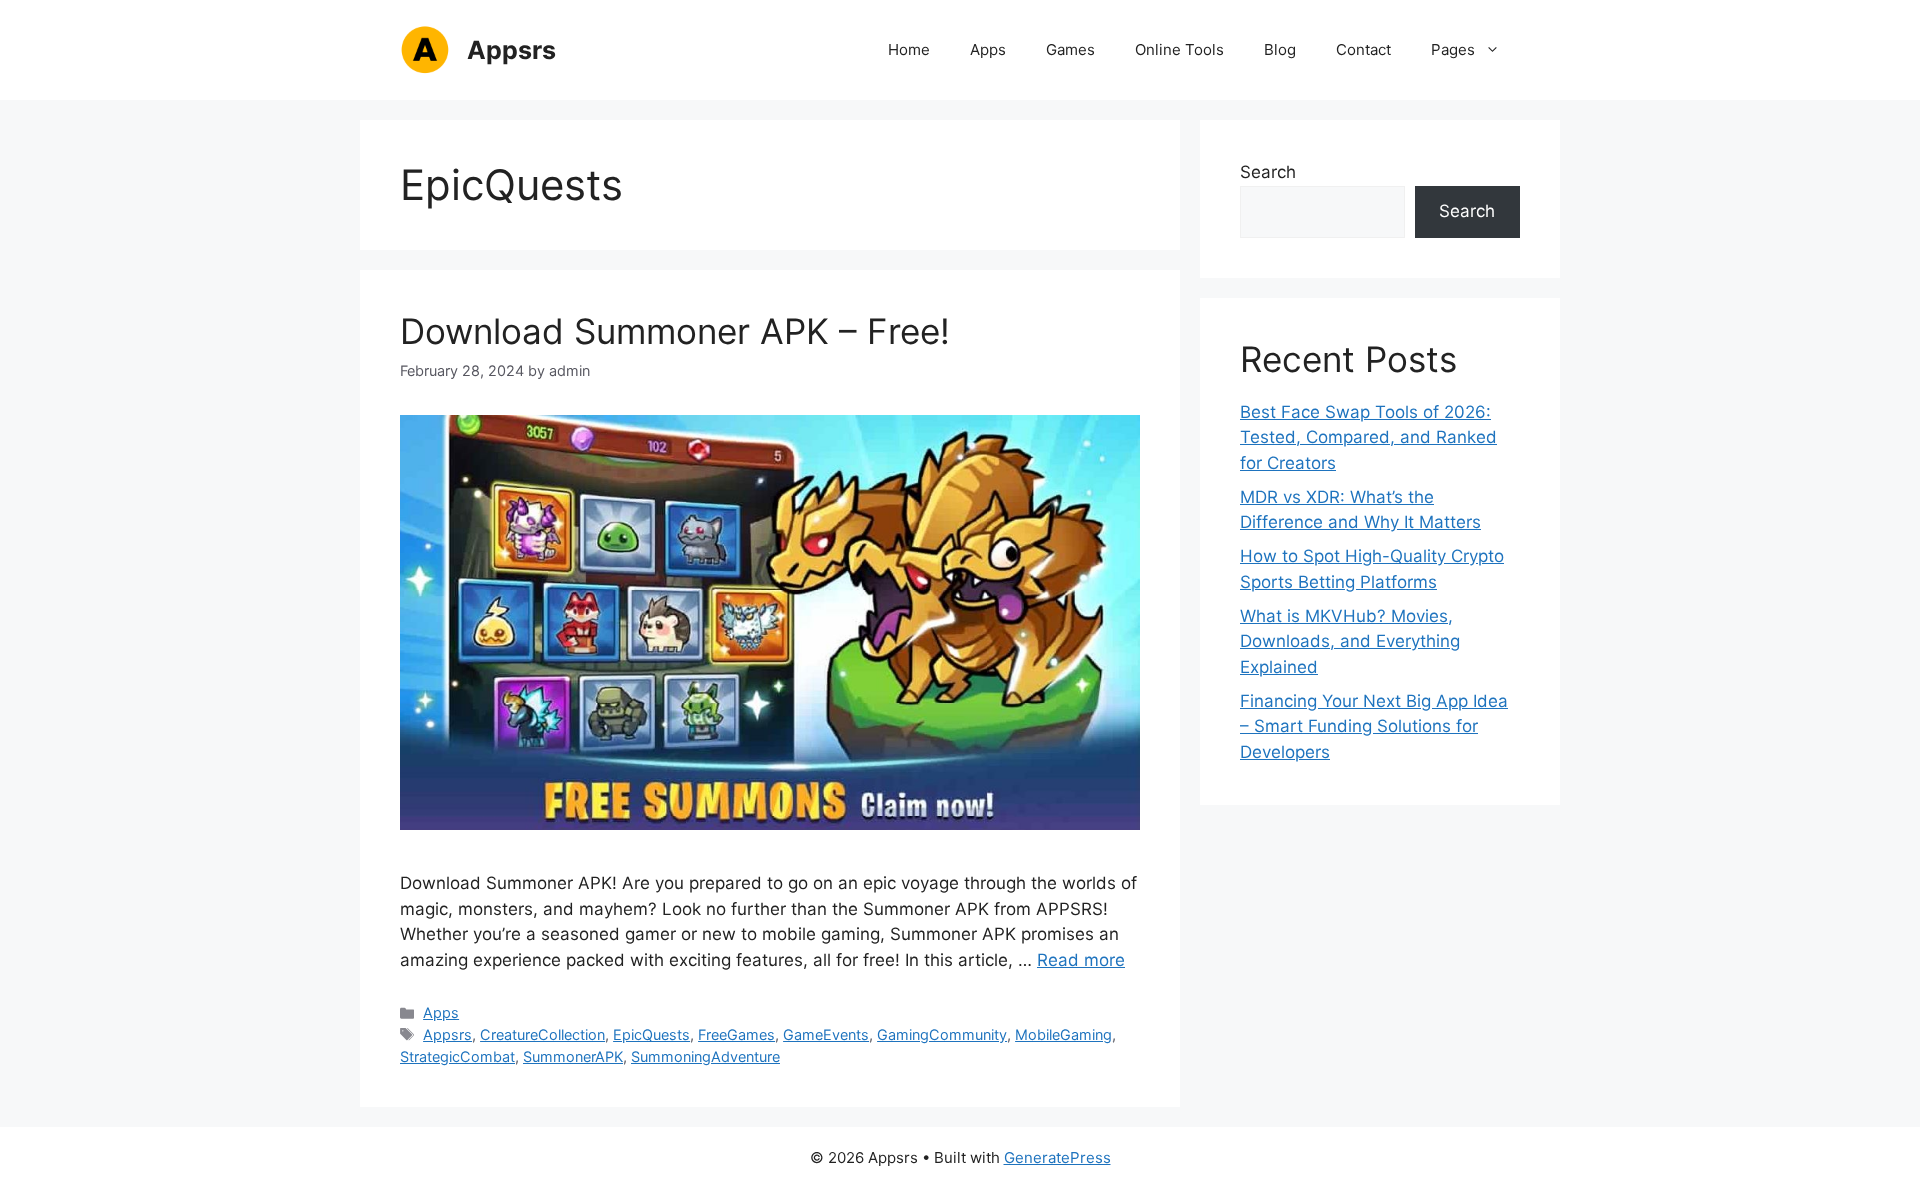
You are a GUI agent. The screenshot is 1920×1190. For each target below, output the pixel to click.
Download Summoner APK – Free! (675, 331)
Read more (1081, 960)
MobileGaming (1063, 1034)
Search (1268, 172)
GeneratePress (1057, 1157)
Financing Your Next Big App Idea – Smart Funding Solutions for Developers (1374, 726)
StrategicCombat (457, 1056)
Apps (988, 49)
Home (909, 49)
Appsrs (511, 50)
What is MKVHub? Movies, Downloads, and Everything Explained (1350, 641)
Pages (1453, 49)
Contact (1363, 49)
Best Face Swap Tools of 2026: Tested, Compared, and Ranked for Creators (1368, 437)
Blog (1280, 49)
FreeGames (736, 1034)
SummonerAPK (573, 1056)
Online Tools (1179, 49)
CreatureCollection (542, 1034)
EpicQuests (651, 1034)
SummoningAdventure (705, 1056)
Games (1070, 49)
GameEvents (826, 1034)
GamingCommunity (942, 1034)
